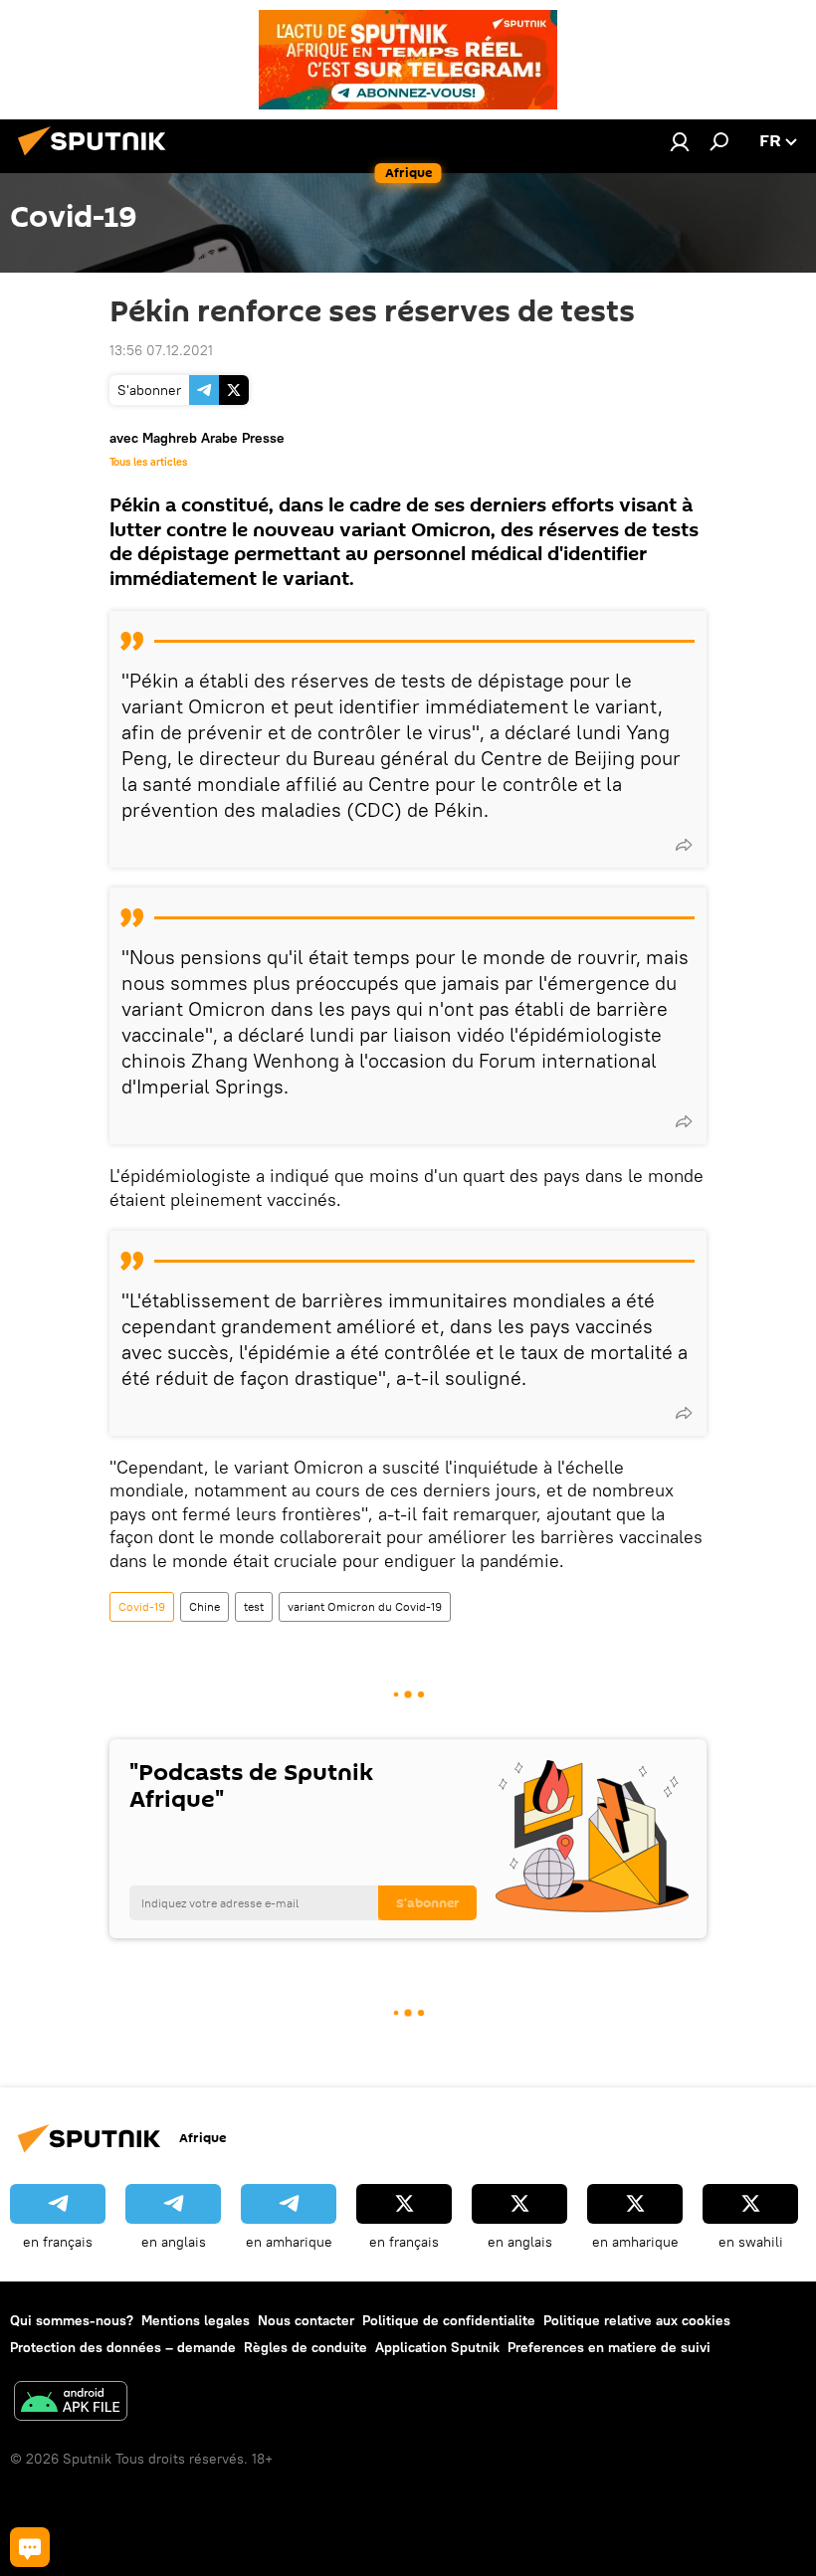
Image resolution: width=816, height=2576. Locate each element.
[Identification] (680, 141)
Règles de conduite (306, 2347)
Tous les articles (148, 462)
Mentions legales (196, 2320)
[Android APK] (71, 2403)
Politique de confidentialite (449, 2320)
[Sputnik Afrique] (98, 158)
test (254, 1606)
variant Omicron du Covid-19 (365, 1606)
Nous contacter (306, 2320)
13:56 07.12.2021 (161, 350)
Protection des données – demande (123, 2347)
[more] (684, 845)
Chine (204, 1606)
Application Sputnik (437, 2347)
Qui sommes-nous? (72, 2320)
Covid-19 (142, 1606)
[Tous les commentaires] (30, 2547)
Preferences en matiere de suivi (609, 2347)
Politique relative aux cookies (637, 2320)
